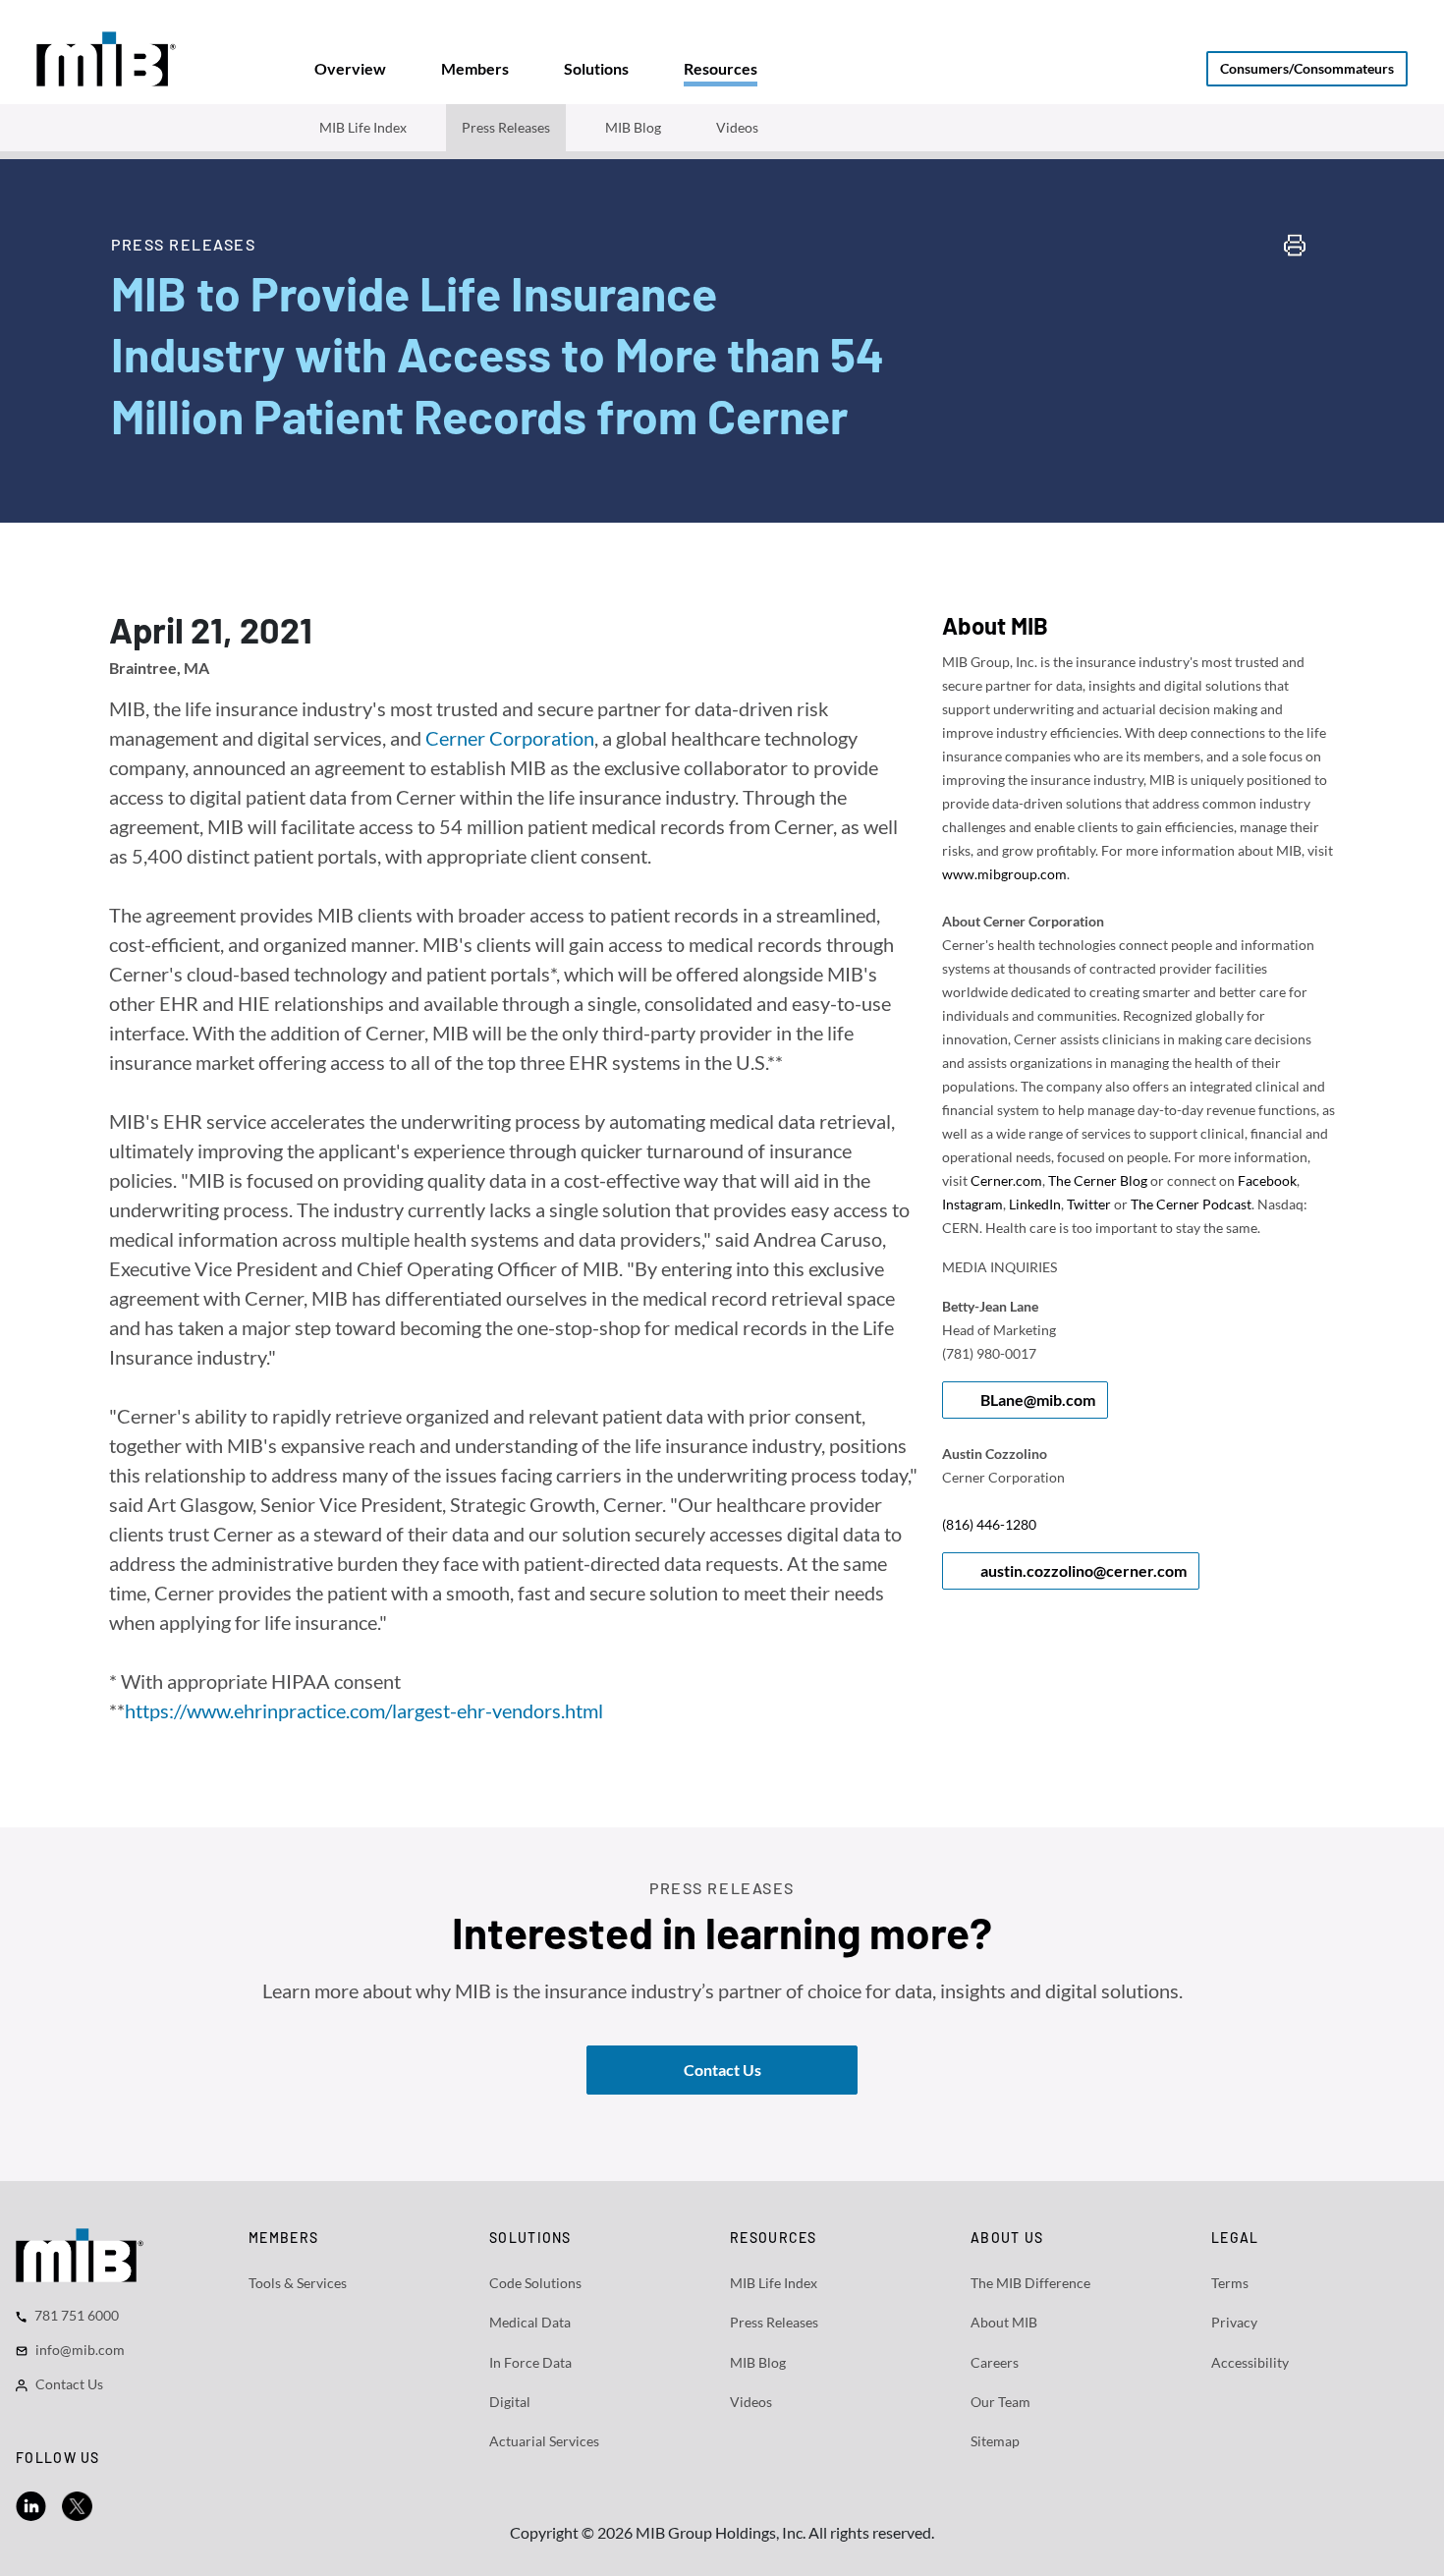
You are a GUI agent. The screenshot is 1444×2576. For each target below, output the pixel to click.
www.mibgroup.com (1004, 874)
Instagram (972, 1204)
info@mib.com (80, 2350)
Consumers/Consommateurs (1307, 68)
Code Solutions (535, 2283)
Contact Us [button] (722, 2070)
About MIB (1004, 2322)
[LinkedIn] (31, 2504)
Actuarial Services (544, 2441)
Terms (1230, 2283)
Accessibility (1250, 2362)
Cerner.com (1006, 1180)
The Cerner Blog (1098, 1180)
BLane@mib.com (1038, 1400)
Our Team (1000, 2402)
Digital (510, 2402)
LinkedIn (1035, 1204)
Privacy (1234, 2322)
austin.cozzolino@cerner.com (1083, 1570)
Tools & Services (298, 2283)
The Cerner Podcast (1191, 1204)
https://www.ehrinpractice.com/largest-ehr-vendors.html (364, 1710)
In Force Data (530, 2362)
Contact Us (69, 2384)
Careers (995, 2362)
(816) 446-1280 (989, 1524)
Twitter (1089, 1204)
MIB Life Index (363, 127)
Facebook (1267, 1180)
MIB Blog (633, 127)
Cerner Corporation (510, 738)
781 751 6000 (77, 2315)
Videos (737, 127)
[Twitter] (77, 2504)
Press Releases (506, 127)
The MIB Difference (1030, 2283)
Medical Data (530, 2322)
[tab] (350, 69)
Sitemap (995, 2441)
